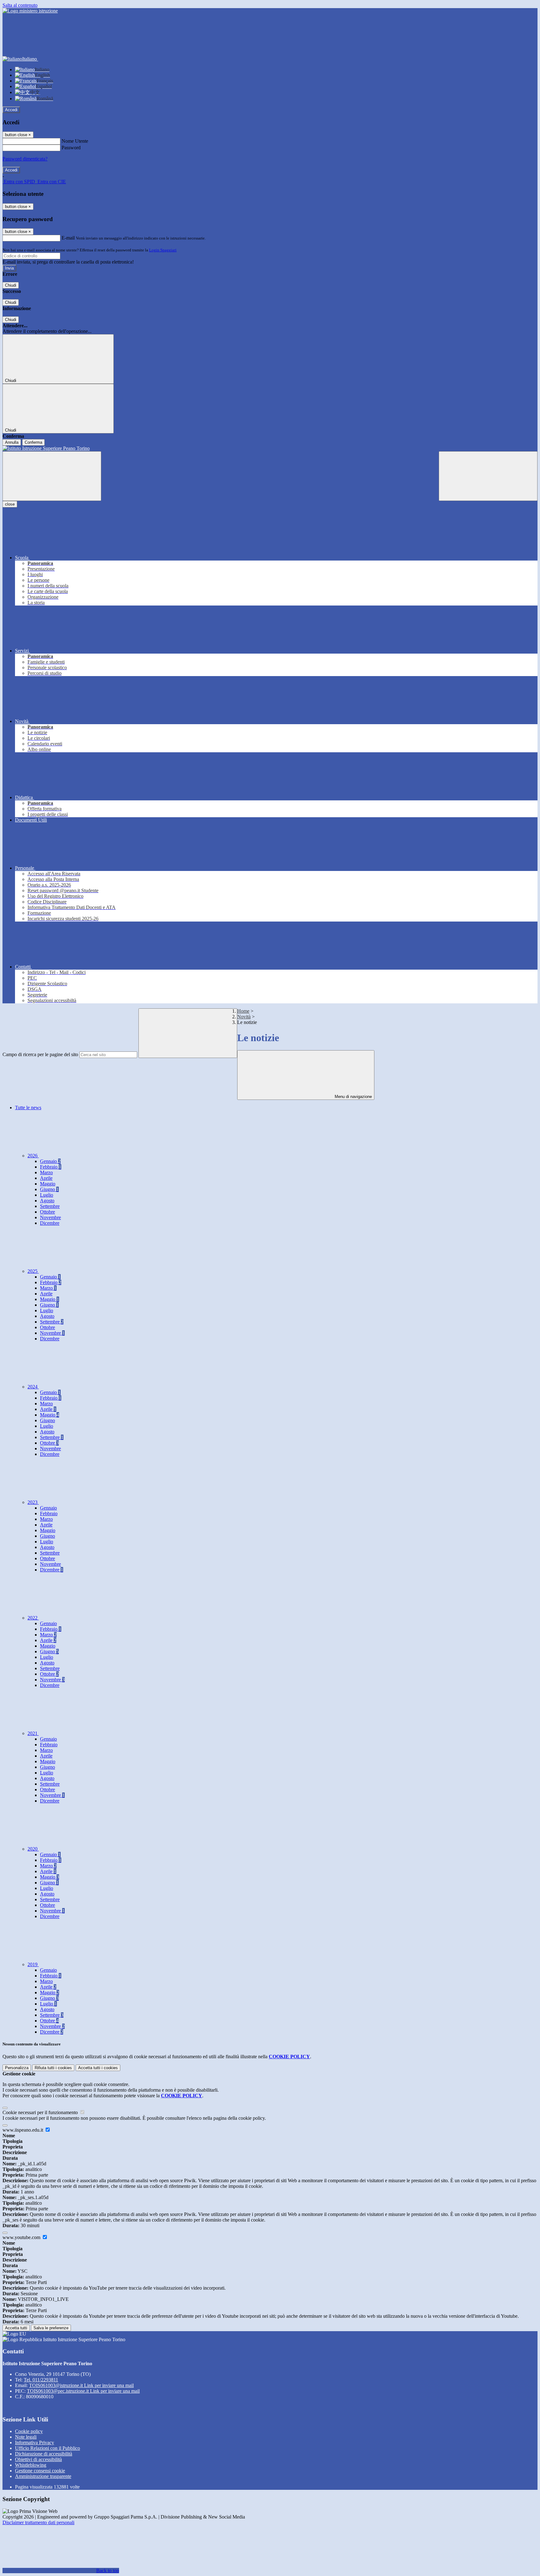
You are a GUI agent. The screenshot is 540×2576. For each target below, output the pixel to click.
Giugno (49, 1189)
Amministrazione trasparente (43, 2476)
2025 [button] (33, 1271)
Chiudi (11, 285)
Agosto (47, 1201)
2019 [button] (33, 1964)
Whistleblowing (31, 2465)
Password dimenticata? (25, 159)
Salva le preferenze (51, 2328)
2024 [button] (33, 1387)
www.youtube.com (22, 2237)
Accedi (11, 110)
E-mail (68, 238)
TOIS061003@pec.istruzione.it (83, 2391)
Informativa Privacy (35, 2443)
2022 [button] (33, 1618)
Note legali (26, 2437)
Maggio (48, 1184)
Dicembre (50, 1223)
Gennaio (50, 1161)
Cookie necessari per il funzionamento (41, 2112)
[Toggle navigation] (52, 476)
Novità (244, 1017)
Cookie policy (29, 2431)
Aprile (46, 1178)
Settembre (50, 1206)
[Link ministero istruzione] (30, 11)
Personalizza (17, 2068)
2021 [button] (33, 1733)
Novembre (50, 1217)
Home (243, 1011)
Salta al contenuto (20, 5)
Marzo (46, 1172)
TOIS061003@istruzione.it (81, 2385)
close (10, 504)
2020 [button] (33, 1849)
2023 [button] (33, 1502)
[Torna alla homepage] (270, 448)
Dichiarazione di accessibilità (44, 2454)
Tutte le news (28, 1108)
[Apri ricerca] (488, 476)
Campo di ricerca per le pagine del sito (40, 1054)
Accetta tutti (98, 2068)
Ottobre (47, 1212)
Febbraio (51, 1167)
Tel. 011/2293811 (41, 2380)
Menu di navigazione (353, 1097)
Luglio (47, 1195)
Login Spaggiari (163, 250)
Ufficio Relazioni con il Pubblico (47, 2448)
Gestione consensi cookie (40, 2471)
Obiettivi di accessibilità (38, 2459)
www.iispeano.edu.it (23, 2130)
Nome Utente (75, 141)
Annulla (12, 442)
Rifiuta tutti (53, 2068)
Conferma (33, 442)
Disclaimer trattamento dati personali (38, 2522)
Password (71, 148)
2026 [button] (33, 1156)
